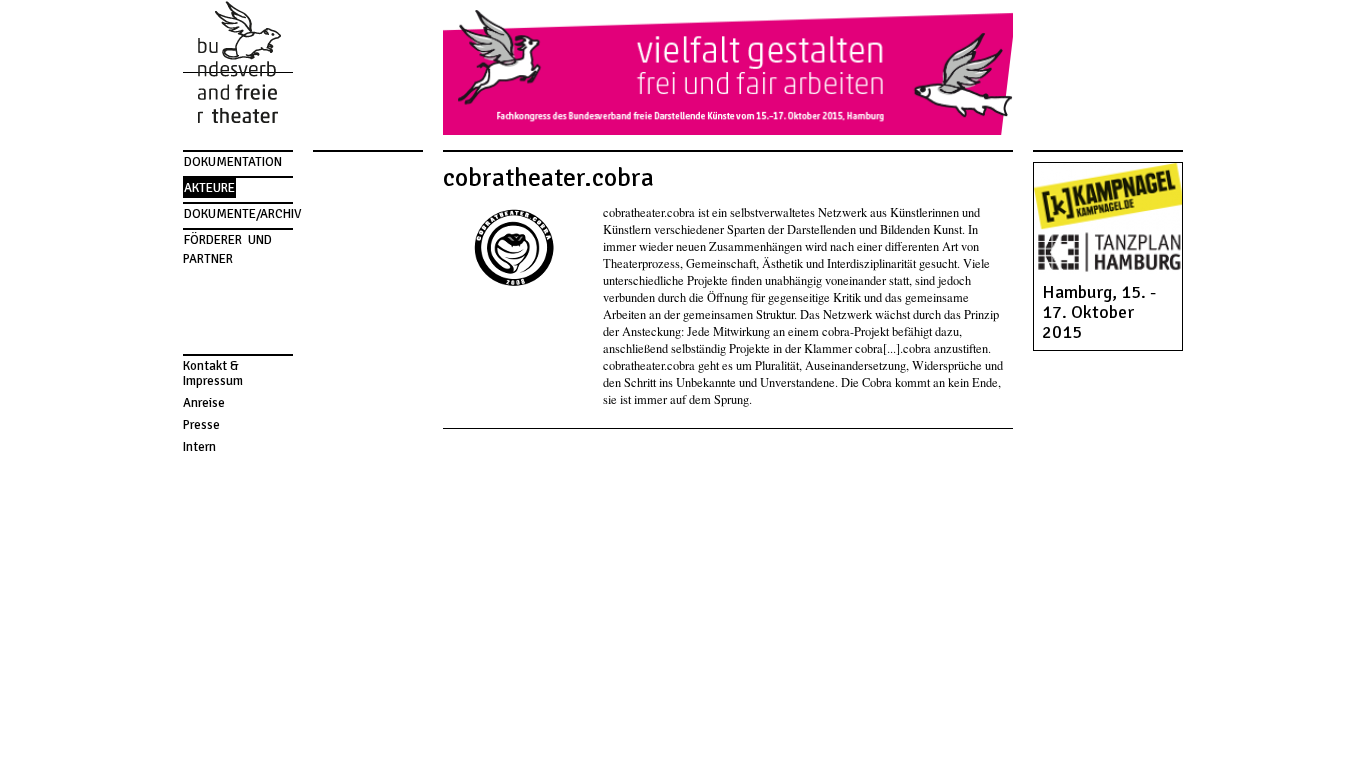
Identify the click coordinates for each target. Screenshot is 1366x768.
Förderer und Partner (229, 249)
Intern (199, 447)
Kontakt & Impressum (213, 373)
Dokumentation (233, 162)
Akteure (209, 188)
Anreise (204, 403)
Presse (201, 425)
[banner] (238, 65)
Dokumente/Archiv (242, 214)
